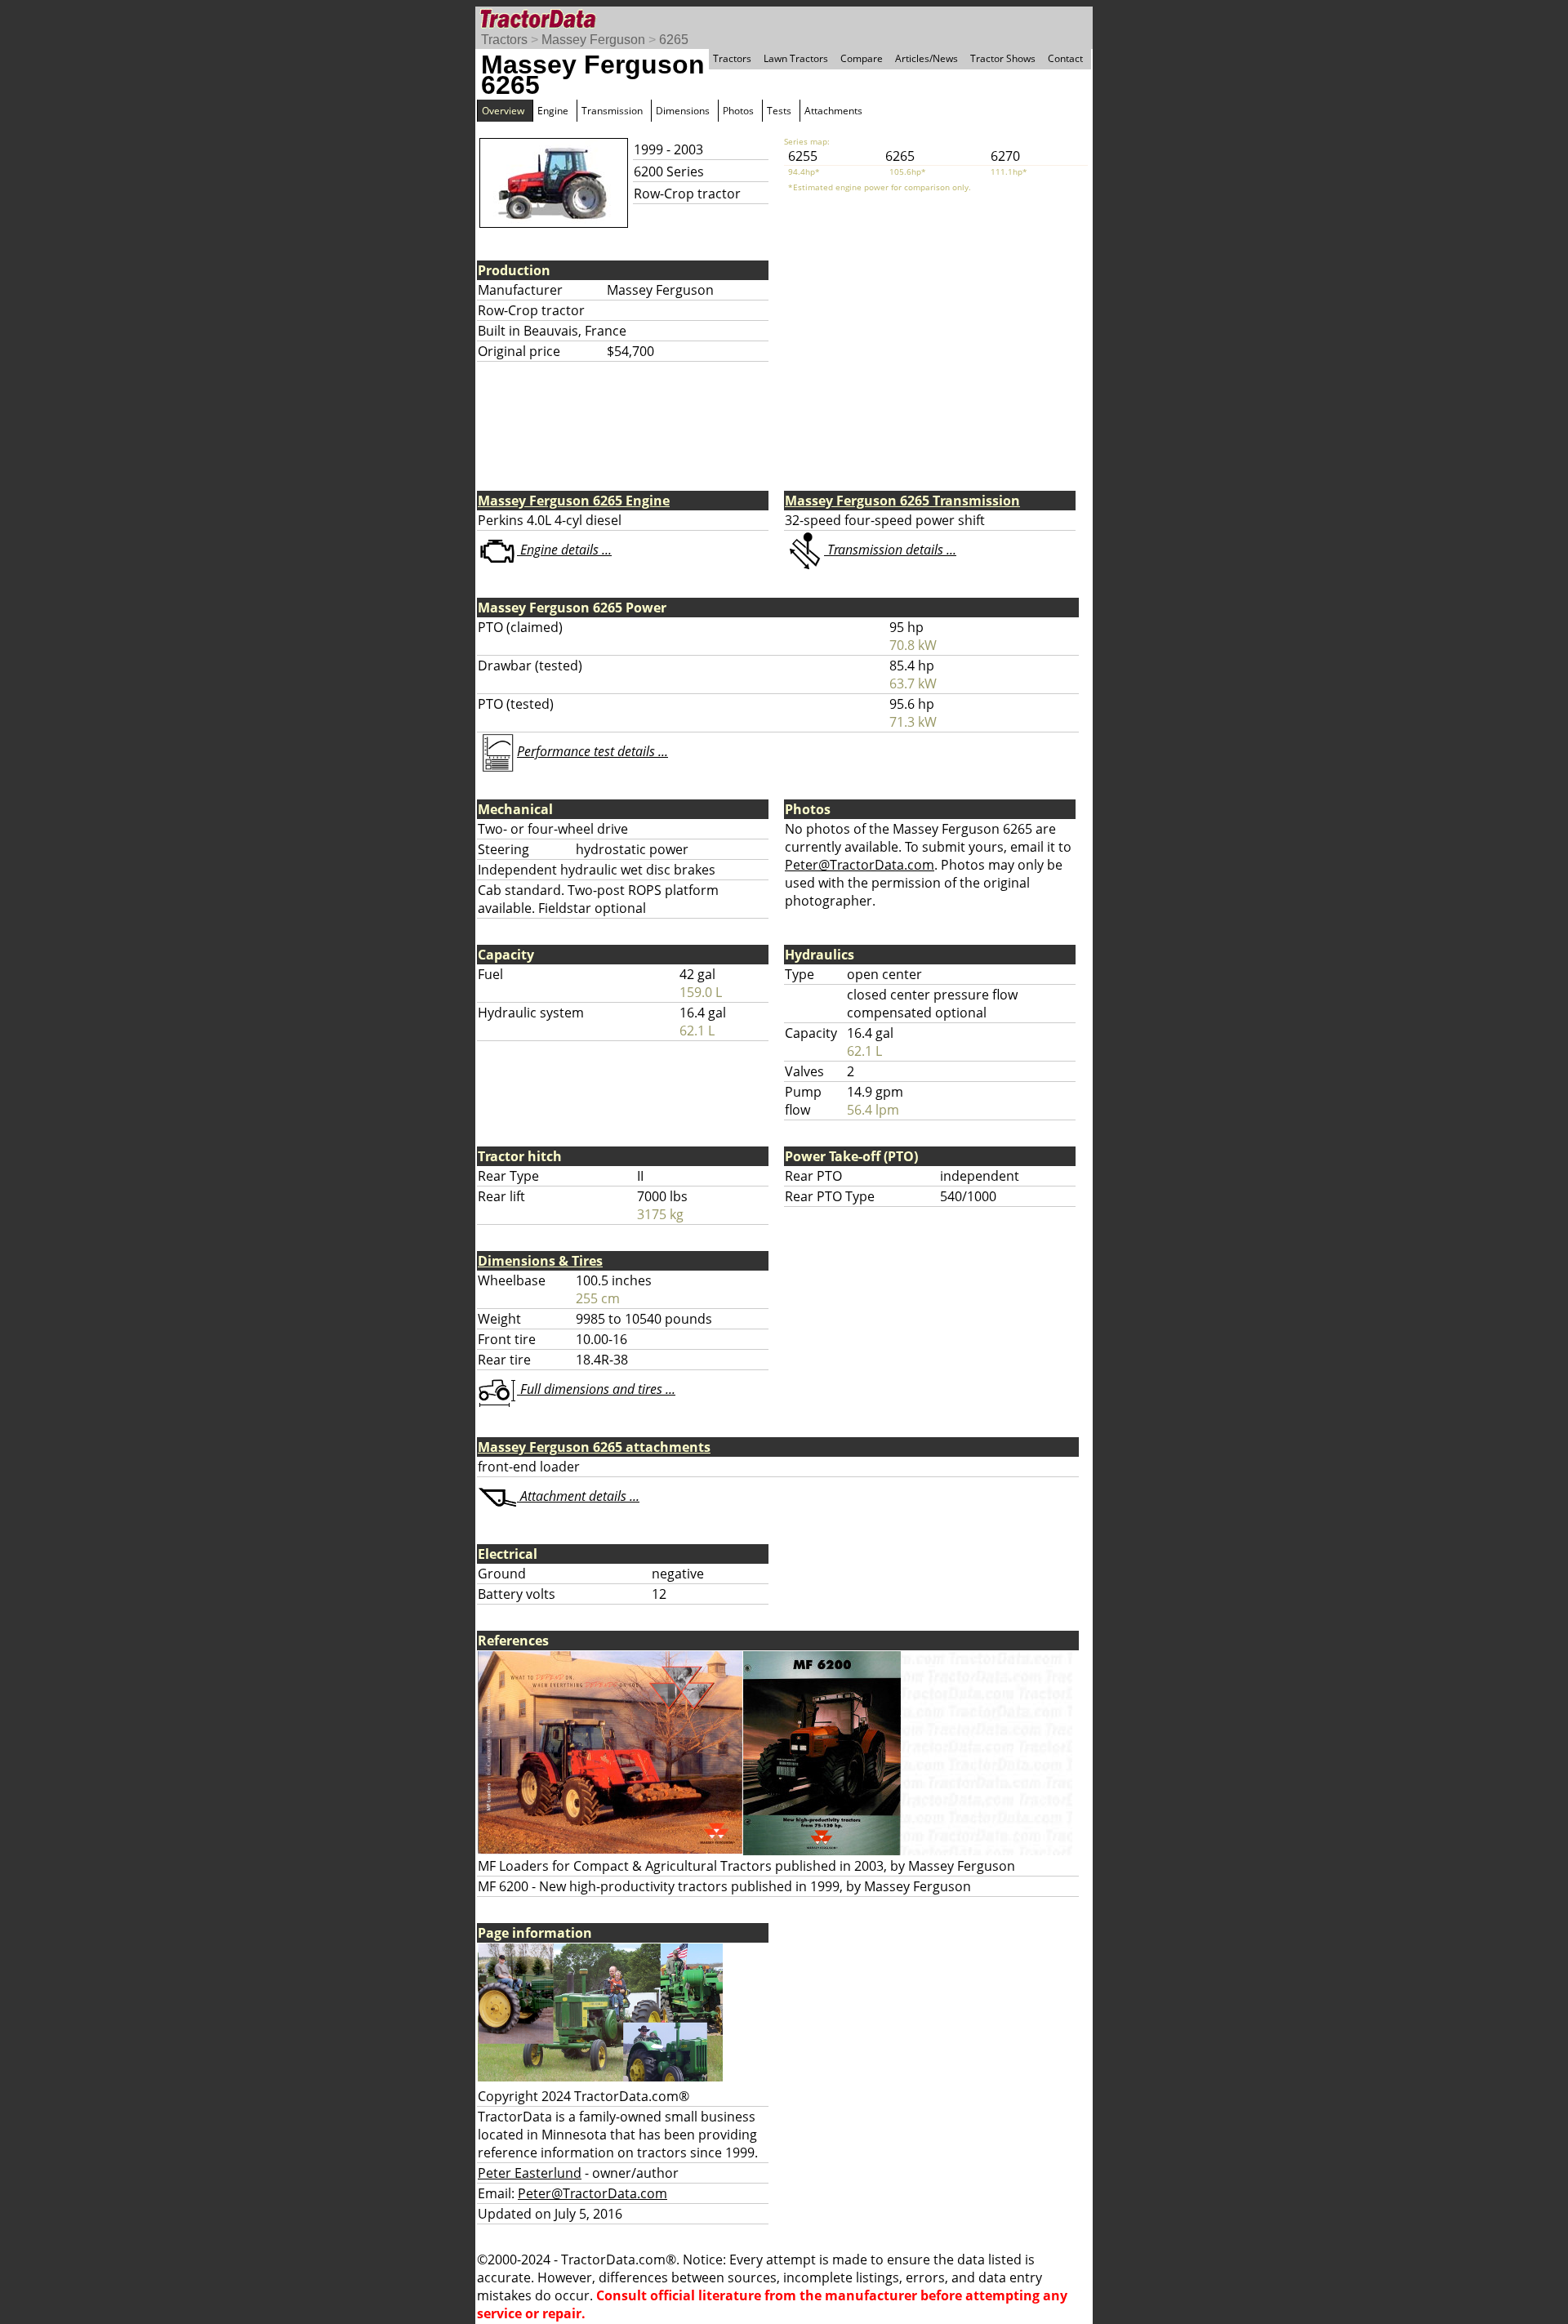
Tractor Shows (1003, 58)
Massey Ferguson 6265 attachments (594, 1447)
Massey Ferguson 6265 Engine (574, 501)
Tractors (504, 40)
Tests (779, 111)
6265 (674, 40)
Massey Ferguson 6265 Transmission (902, 501)
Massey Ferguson (593, 40)
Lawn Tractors (796, 58)
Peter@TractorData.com (860, 865)
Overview (503, 111)
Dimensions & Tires (540, 1261)
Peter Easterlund (530, 2173)
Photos (738, 111)
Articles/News (927, 58)
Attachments (833, 111)
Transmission (612, 111)
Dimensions (683, 111)
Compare (862, 58)
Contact (1065, 58)
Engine (553, 111)
